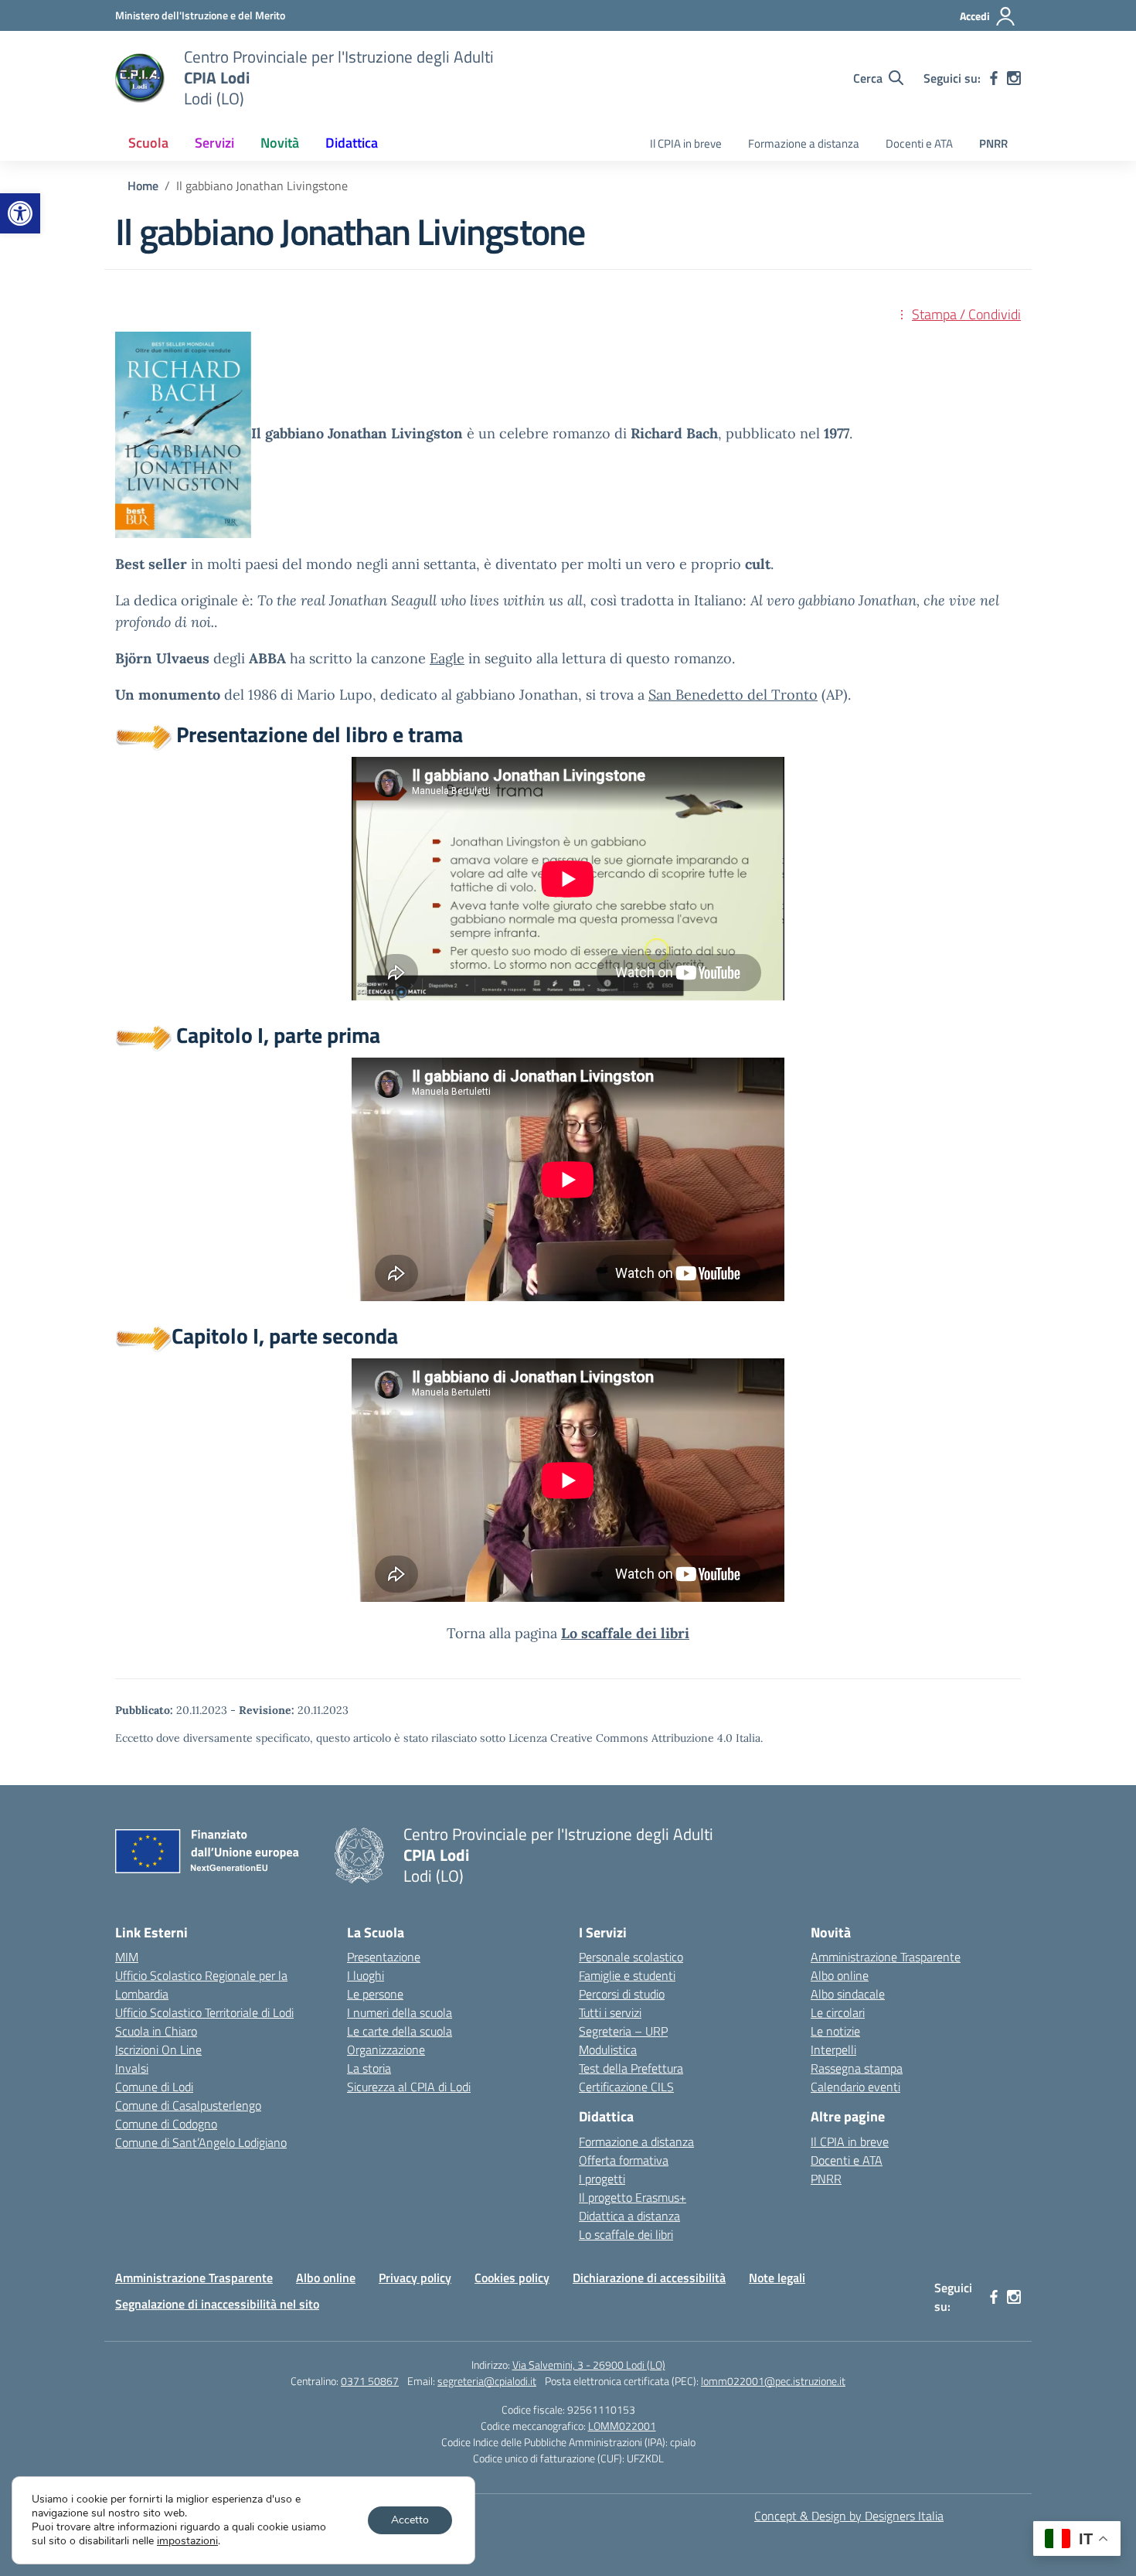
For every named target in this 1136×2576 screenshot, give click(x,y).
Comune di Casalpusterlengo (188, 2105)
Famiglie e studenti (627, 1975)
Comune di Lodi (154, 2087)
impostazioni (187, 2541)
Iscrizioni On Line (158, 2050)
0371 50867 (370, 2381)
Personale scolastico (631, 1957)
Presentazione (384, 1957)
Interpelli (833, 2050)
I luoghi (366, 1975)
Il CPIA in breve (686, 143)
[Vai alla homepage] (140, 78)
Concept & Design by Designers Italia (849, 2516)
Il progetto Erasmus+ (633, 2197)
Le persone (375, 1994)
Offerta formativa (624, 2160)
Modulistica (608, 2050)
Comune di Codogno (166, 2124)
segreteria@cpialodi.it (487, 2381)
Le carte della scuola (400, 2031)
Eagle (447, 658)
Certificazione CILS (626, 2087)
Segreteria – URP (623, 2031)
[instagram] (1014, 78)
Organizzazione (386, 2050)
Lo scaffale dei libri (626, 2234)
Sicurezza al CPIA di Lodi (409, 2087)
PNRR (993, 143)
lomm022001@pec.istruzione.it (773, 2381)
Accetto (410, 2520)
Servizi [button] (214, 143)
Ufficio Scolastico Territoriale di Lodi (204, 2012)
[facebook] (994, 78)
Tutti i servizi (610, 2012)
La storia (369, 2068)
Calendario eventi (855, 2087)
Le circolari (838, 2012)
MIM (127, 1957)
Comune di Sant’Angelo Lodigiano (201, 2142)
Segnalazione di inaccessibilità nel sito (217, 2304)
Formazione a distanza (804, 143)
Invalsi (132, 2068)
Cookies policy (512, 2278)
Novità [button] (280, 143)
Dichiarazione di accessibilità (649, 2278)
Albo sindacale (848, 1994)
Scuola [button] (148, 143)
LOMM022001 (622, 2426)
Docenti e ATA (919, 143)
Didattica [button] (352, 143)
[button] (20, 213)
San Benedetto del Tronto (733, 695)
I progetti (602, 2179)
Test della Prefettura (631, 2068)
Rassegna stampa (857, 2068)
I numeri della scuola (400, 2012)
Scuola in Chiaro (156, 2031)
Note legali (777, 2278)
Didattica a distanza (629, 2216)
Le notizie (835, 2031)
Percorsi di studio (622, 1994)
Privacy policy (415, 2278)
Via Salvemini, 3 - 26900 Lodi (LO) (589, 2365)
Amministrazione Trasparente (886, 1957)
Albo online (840, 1975)
